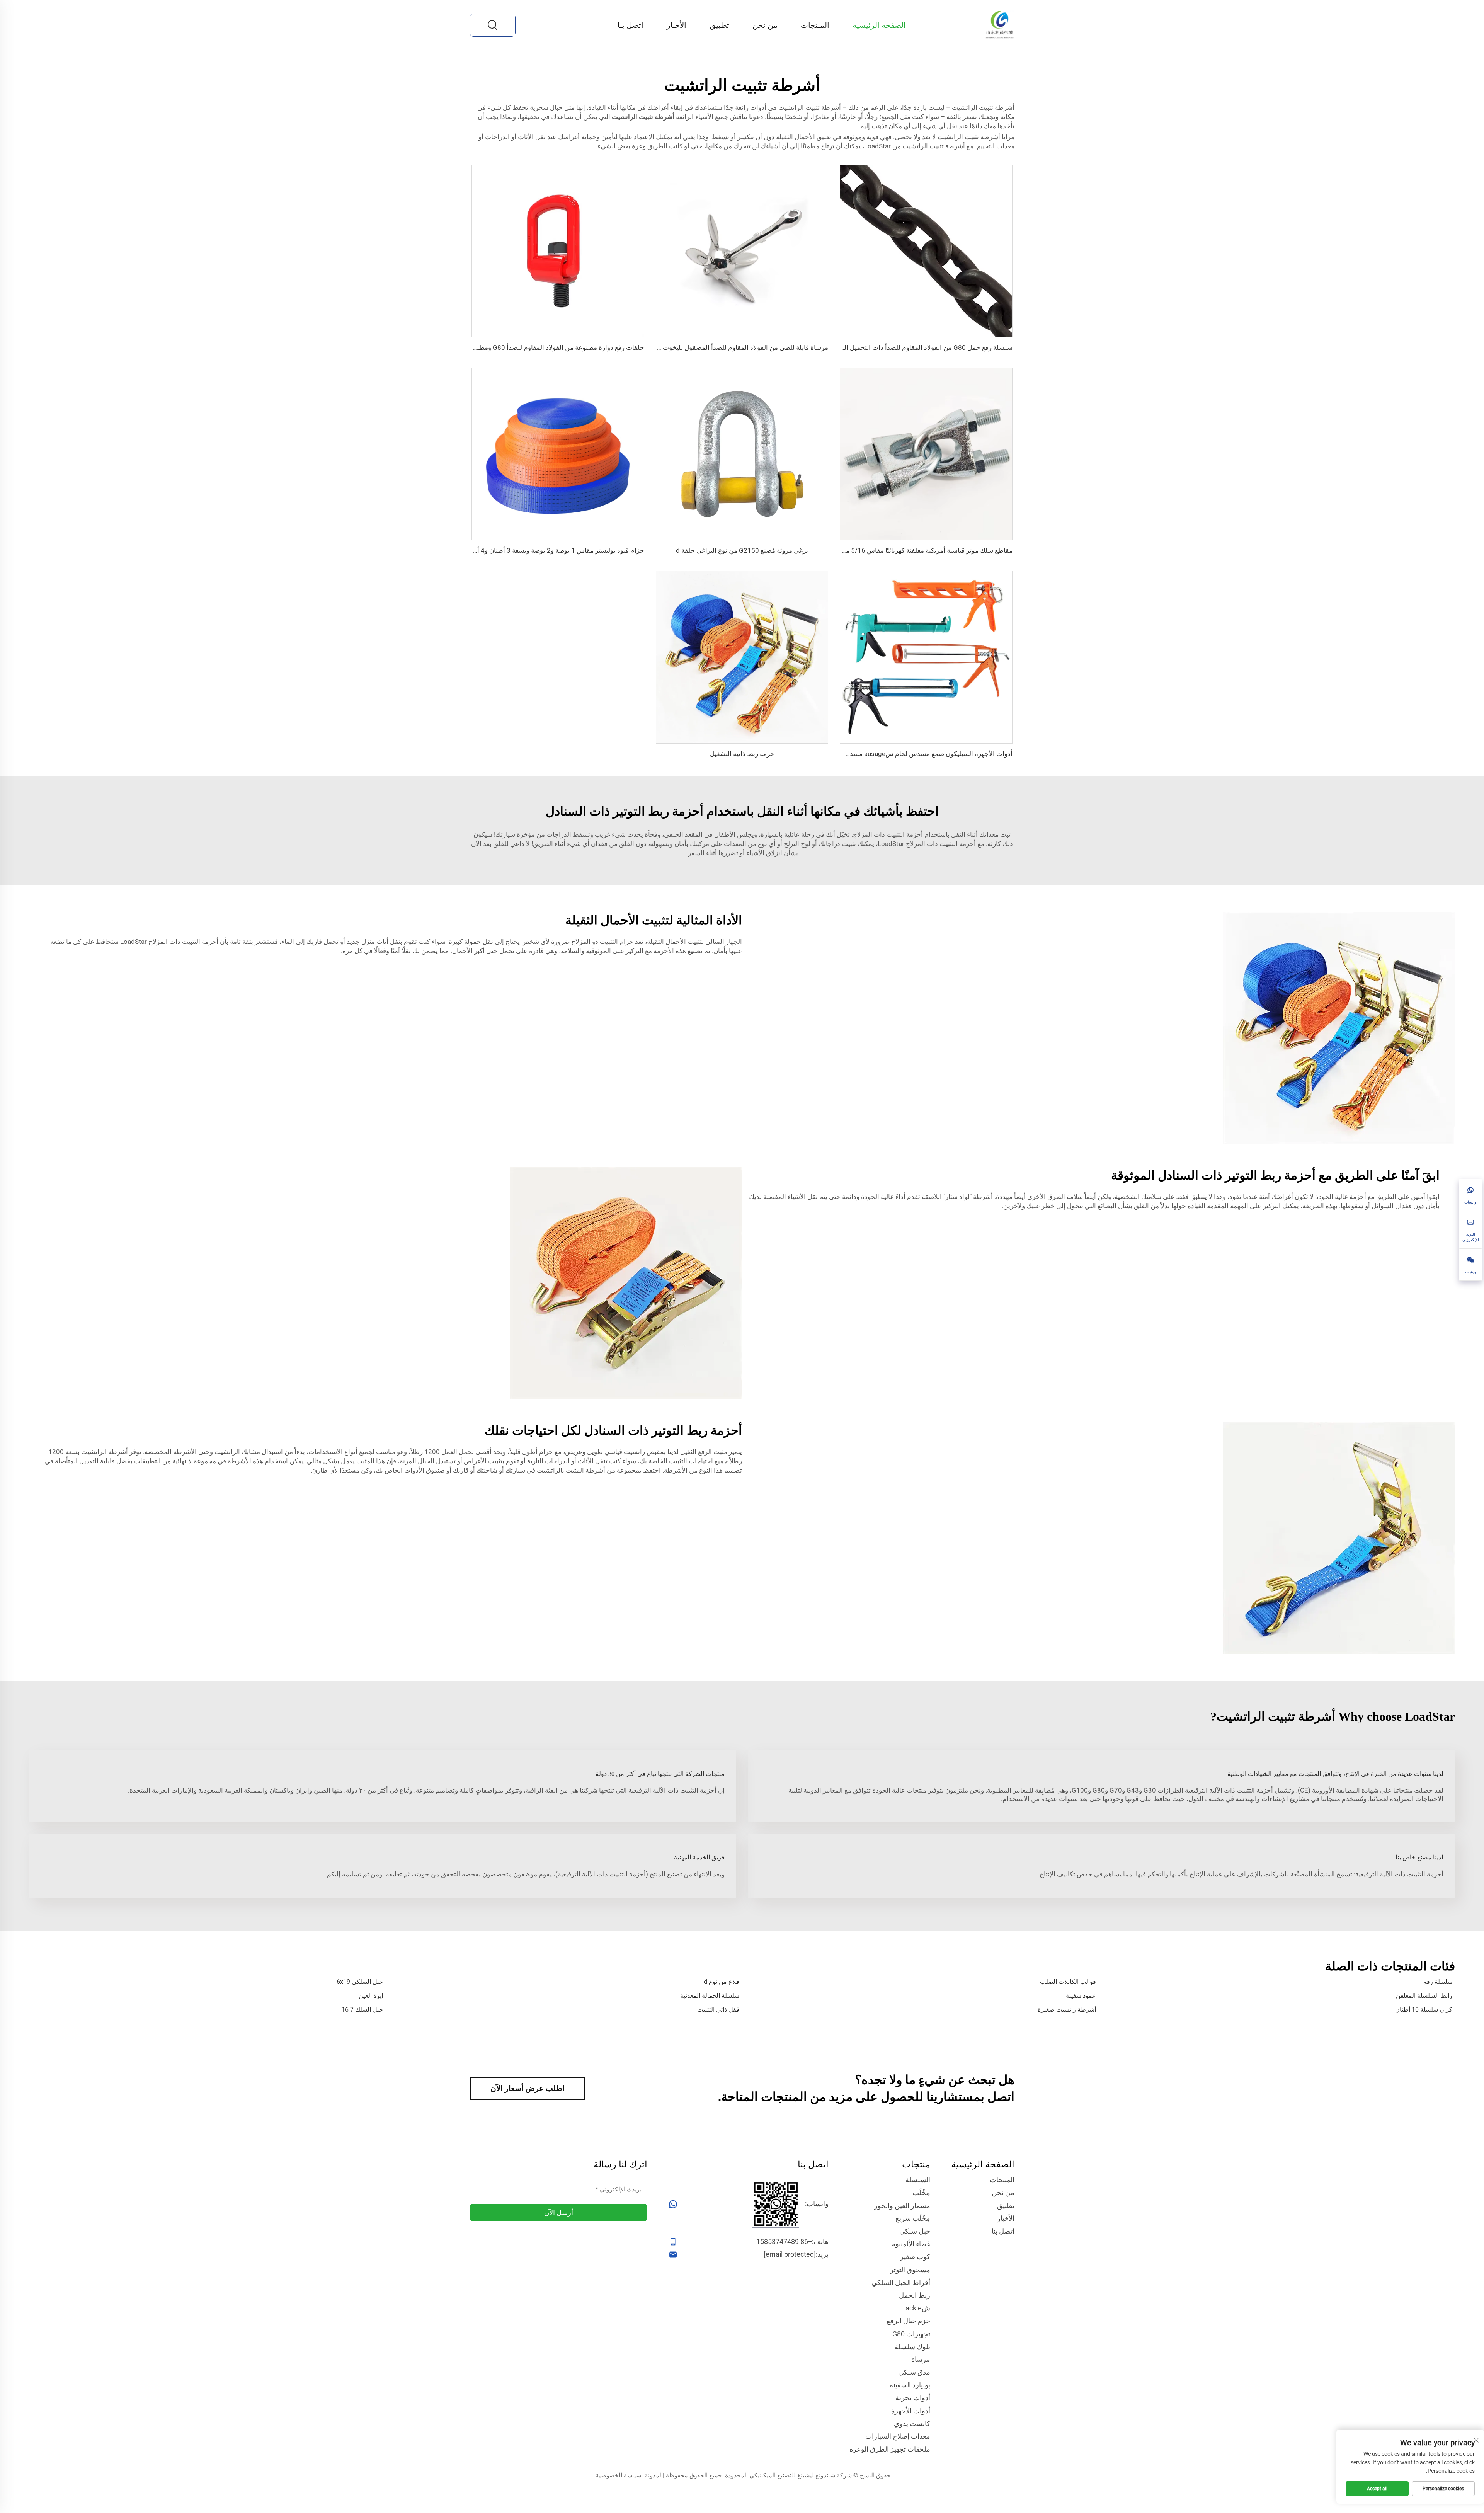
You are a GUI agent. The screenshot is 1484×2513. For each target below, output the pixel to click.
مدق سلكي (914, 2372)
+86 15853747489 (784, 2241)
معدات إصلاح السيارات (898, 2436)
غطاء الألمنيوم (911, 2244)
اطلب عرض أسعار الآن (528, 2088)
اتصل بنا (631, 25)
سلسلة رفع (1438, 1982)
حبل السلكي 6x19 (360, 1982)
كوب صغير (915, 2257)
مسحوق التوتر (910, 2270)
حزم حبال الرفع (908, 2321)
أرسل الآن (559, 2212)
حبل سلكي (915, 2231)
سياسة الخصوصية (618, 2475)
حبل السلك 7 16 (362, 2010)
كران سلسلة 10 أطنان (1424, 2010)
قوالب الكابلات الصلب (1068, 1982)
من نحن (765, 25)
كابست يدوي (912, 2424)
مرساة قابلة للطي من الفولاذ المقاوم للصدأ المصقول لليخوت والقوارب (732, 347)
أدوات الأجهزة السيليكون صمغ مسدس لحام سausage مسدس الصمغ (918, 754)
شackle (918, 2308)
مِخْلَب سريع (913, 2218)
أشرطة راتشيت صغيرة (1067, 2010)
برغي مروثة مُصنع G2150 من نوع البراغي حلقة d (742, 550)
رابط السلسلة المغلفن (1424, 1996)
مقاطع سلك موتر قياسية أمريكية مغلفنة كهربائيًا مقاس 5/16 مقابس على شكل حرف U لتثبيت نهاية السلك (871, 550)
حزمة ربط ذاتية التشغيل (742, 754)
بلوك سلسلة (912, 2347)
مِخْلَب (921, 2192)
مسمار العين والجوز (902, 2206)
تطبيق (719, 25)
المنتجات (815, 25)
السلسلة (918, 2180)
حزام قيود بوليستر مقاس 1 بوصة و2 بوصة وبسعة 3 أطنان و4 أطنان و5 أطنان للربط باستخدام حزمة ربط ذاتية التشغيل (486, 550)
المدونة (654, 2475)
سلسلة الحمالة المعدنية (710, 1996)
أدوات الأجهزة (911, 2411)
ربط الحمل (915, 2295)
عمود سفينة (1081, 1996)
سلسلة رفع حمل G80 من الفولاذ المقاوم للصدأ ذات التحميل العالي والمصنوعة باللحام (897, 347)
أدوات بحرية (913, 2398)
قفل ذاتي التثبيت (718, 2010)
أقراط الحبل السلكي (901, 2282)
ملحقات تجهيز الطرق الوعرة (890, 2449)
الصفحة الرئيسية (879, 25)
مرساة (921, 2359)
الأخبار (676, 25)
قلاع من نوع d (722, 1982)
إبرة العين (371, 1996)
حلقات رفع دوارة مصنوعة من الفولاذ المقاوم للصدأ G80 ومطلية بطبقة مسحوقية (535, 347)
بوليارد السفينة (910, 2385)
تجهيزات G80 (911, 2334)
